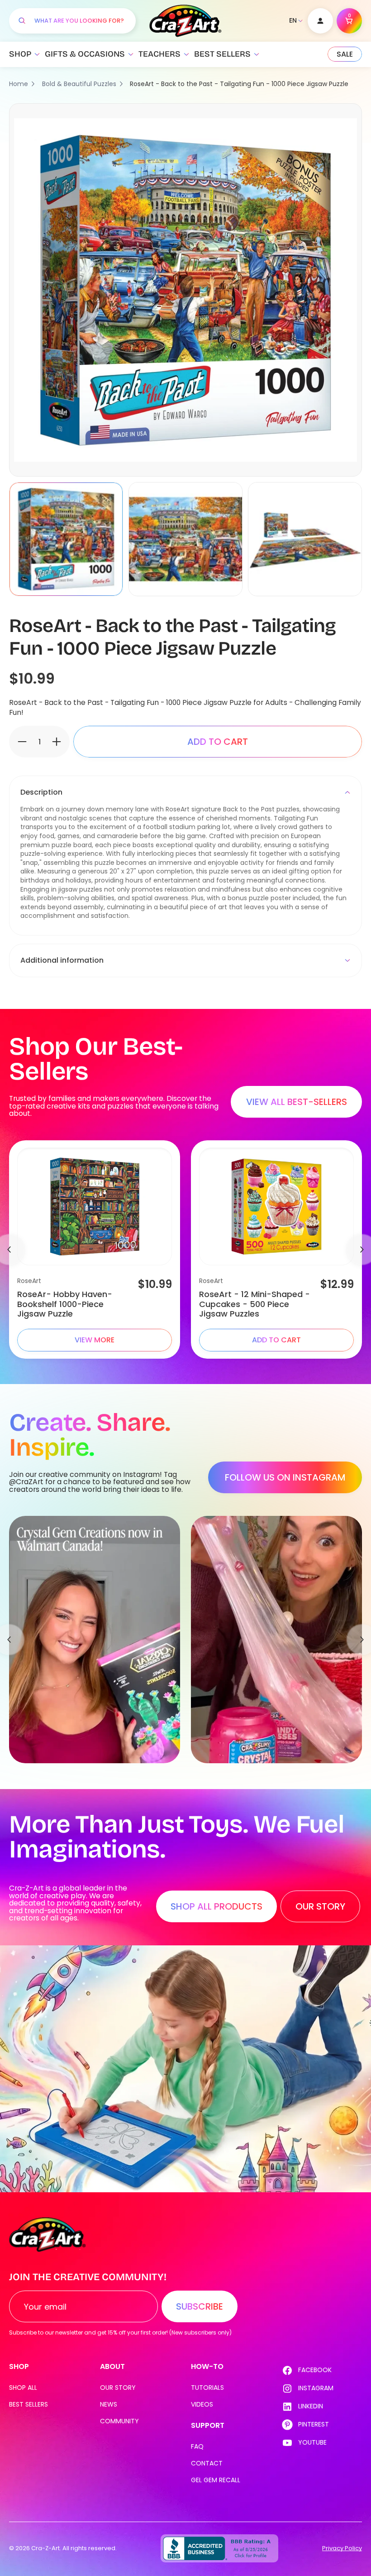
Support (208, 2425)
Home (19, 84)
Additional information (62, 960)
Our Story (118, 2388)
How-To (207, 2366)
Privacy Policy (342, 2548)
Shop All (23, 2388)
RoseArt (29, 1281)
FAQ (197, 2446)
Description (41, 792)
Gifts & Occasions (85, 54)
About (112, 2366)
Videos (202, 2404)
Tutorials (207, 2388)
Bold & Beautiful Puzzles (79, 84)
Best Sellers (222, 54)
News (109, 2404)
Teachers (159, 54)
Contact (207, 2463)
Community (119, 2421)
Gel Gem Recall (216, 2480)
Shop (20, 54)
